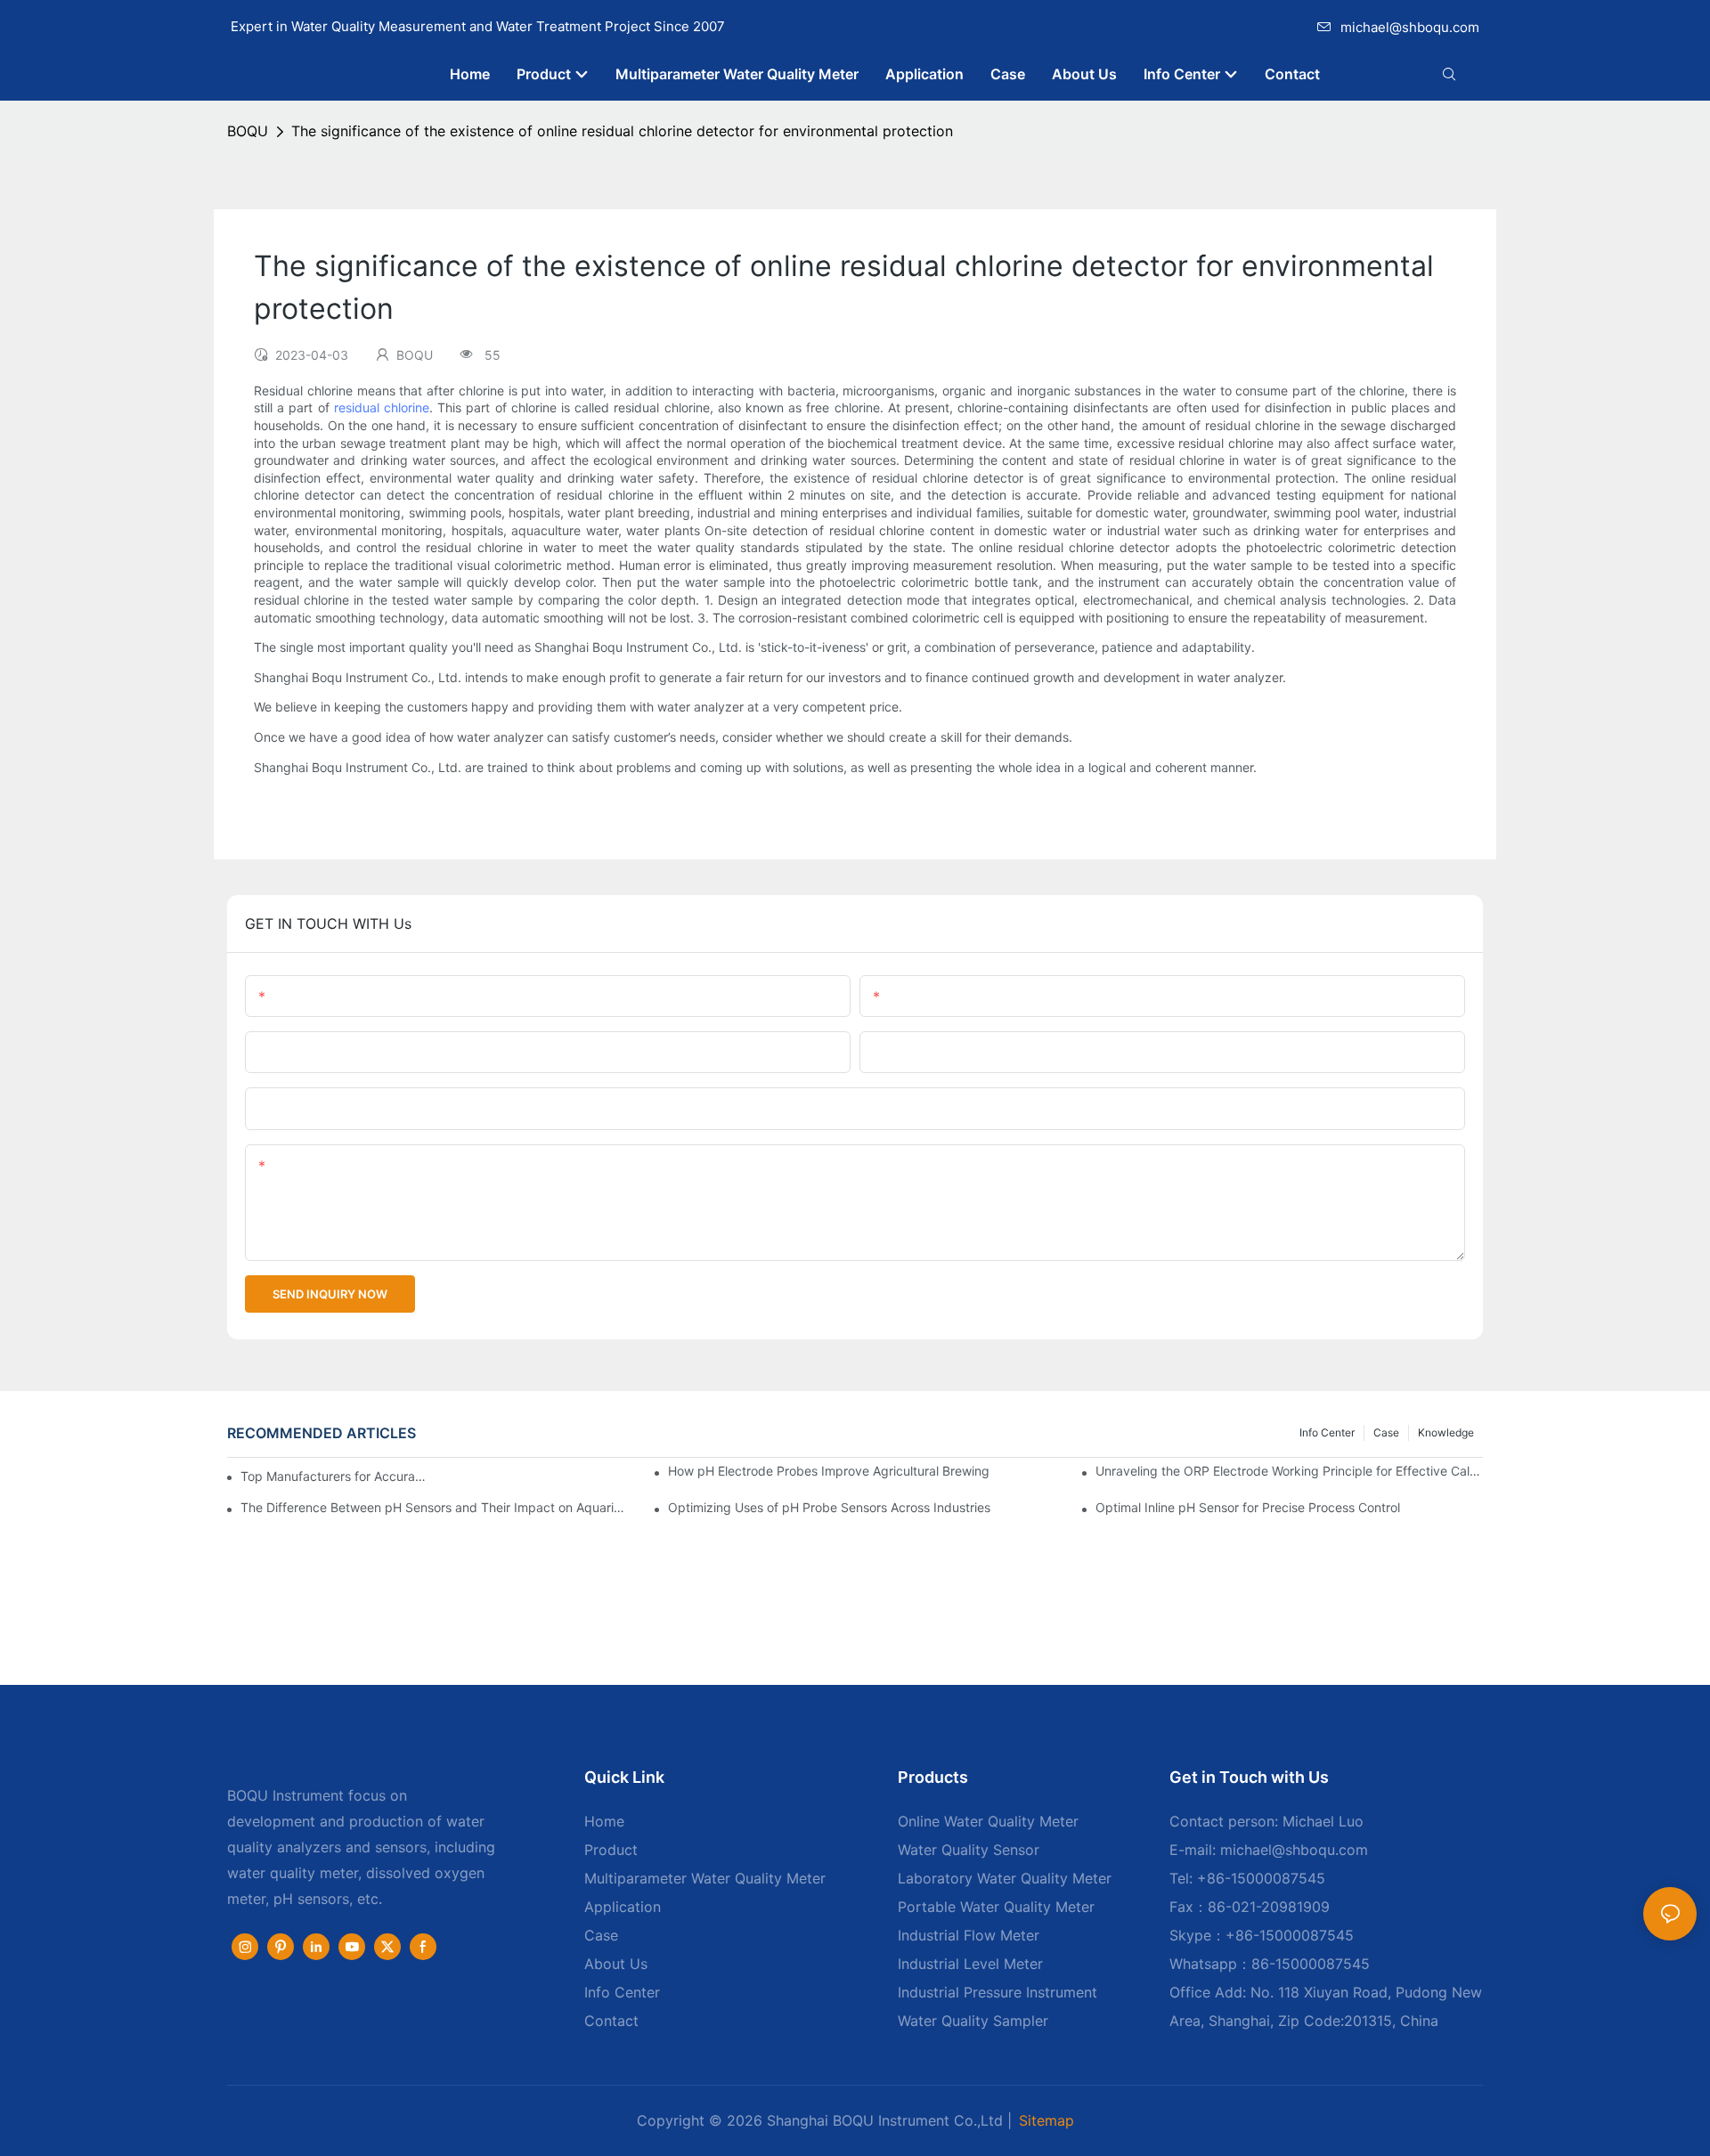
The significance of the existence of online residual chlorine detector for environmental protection (622, 131)
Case (1386, 1432)
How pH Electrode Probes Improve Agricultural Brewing (829, 1471)
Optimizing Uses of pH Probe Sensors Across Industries (829, 1507)
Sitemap (1046, 2120)
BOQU (248, 131)
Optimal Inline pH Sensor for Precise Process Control (1248, 1507)
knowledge (1446, 1432)
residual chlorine (382, 407)
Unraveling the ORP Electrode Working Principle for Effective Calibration (1289, 1471)
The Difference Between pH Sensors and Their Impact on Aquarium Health (434, 1507)
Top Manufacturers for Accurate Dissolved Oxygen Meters (334, 1476)
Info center (1327, 1432)
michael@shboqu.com (1410, 27)
